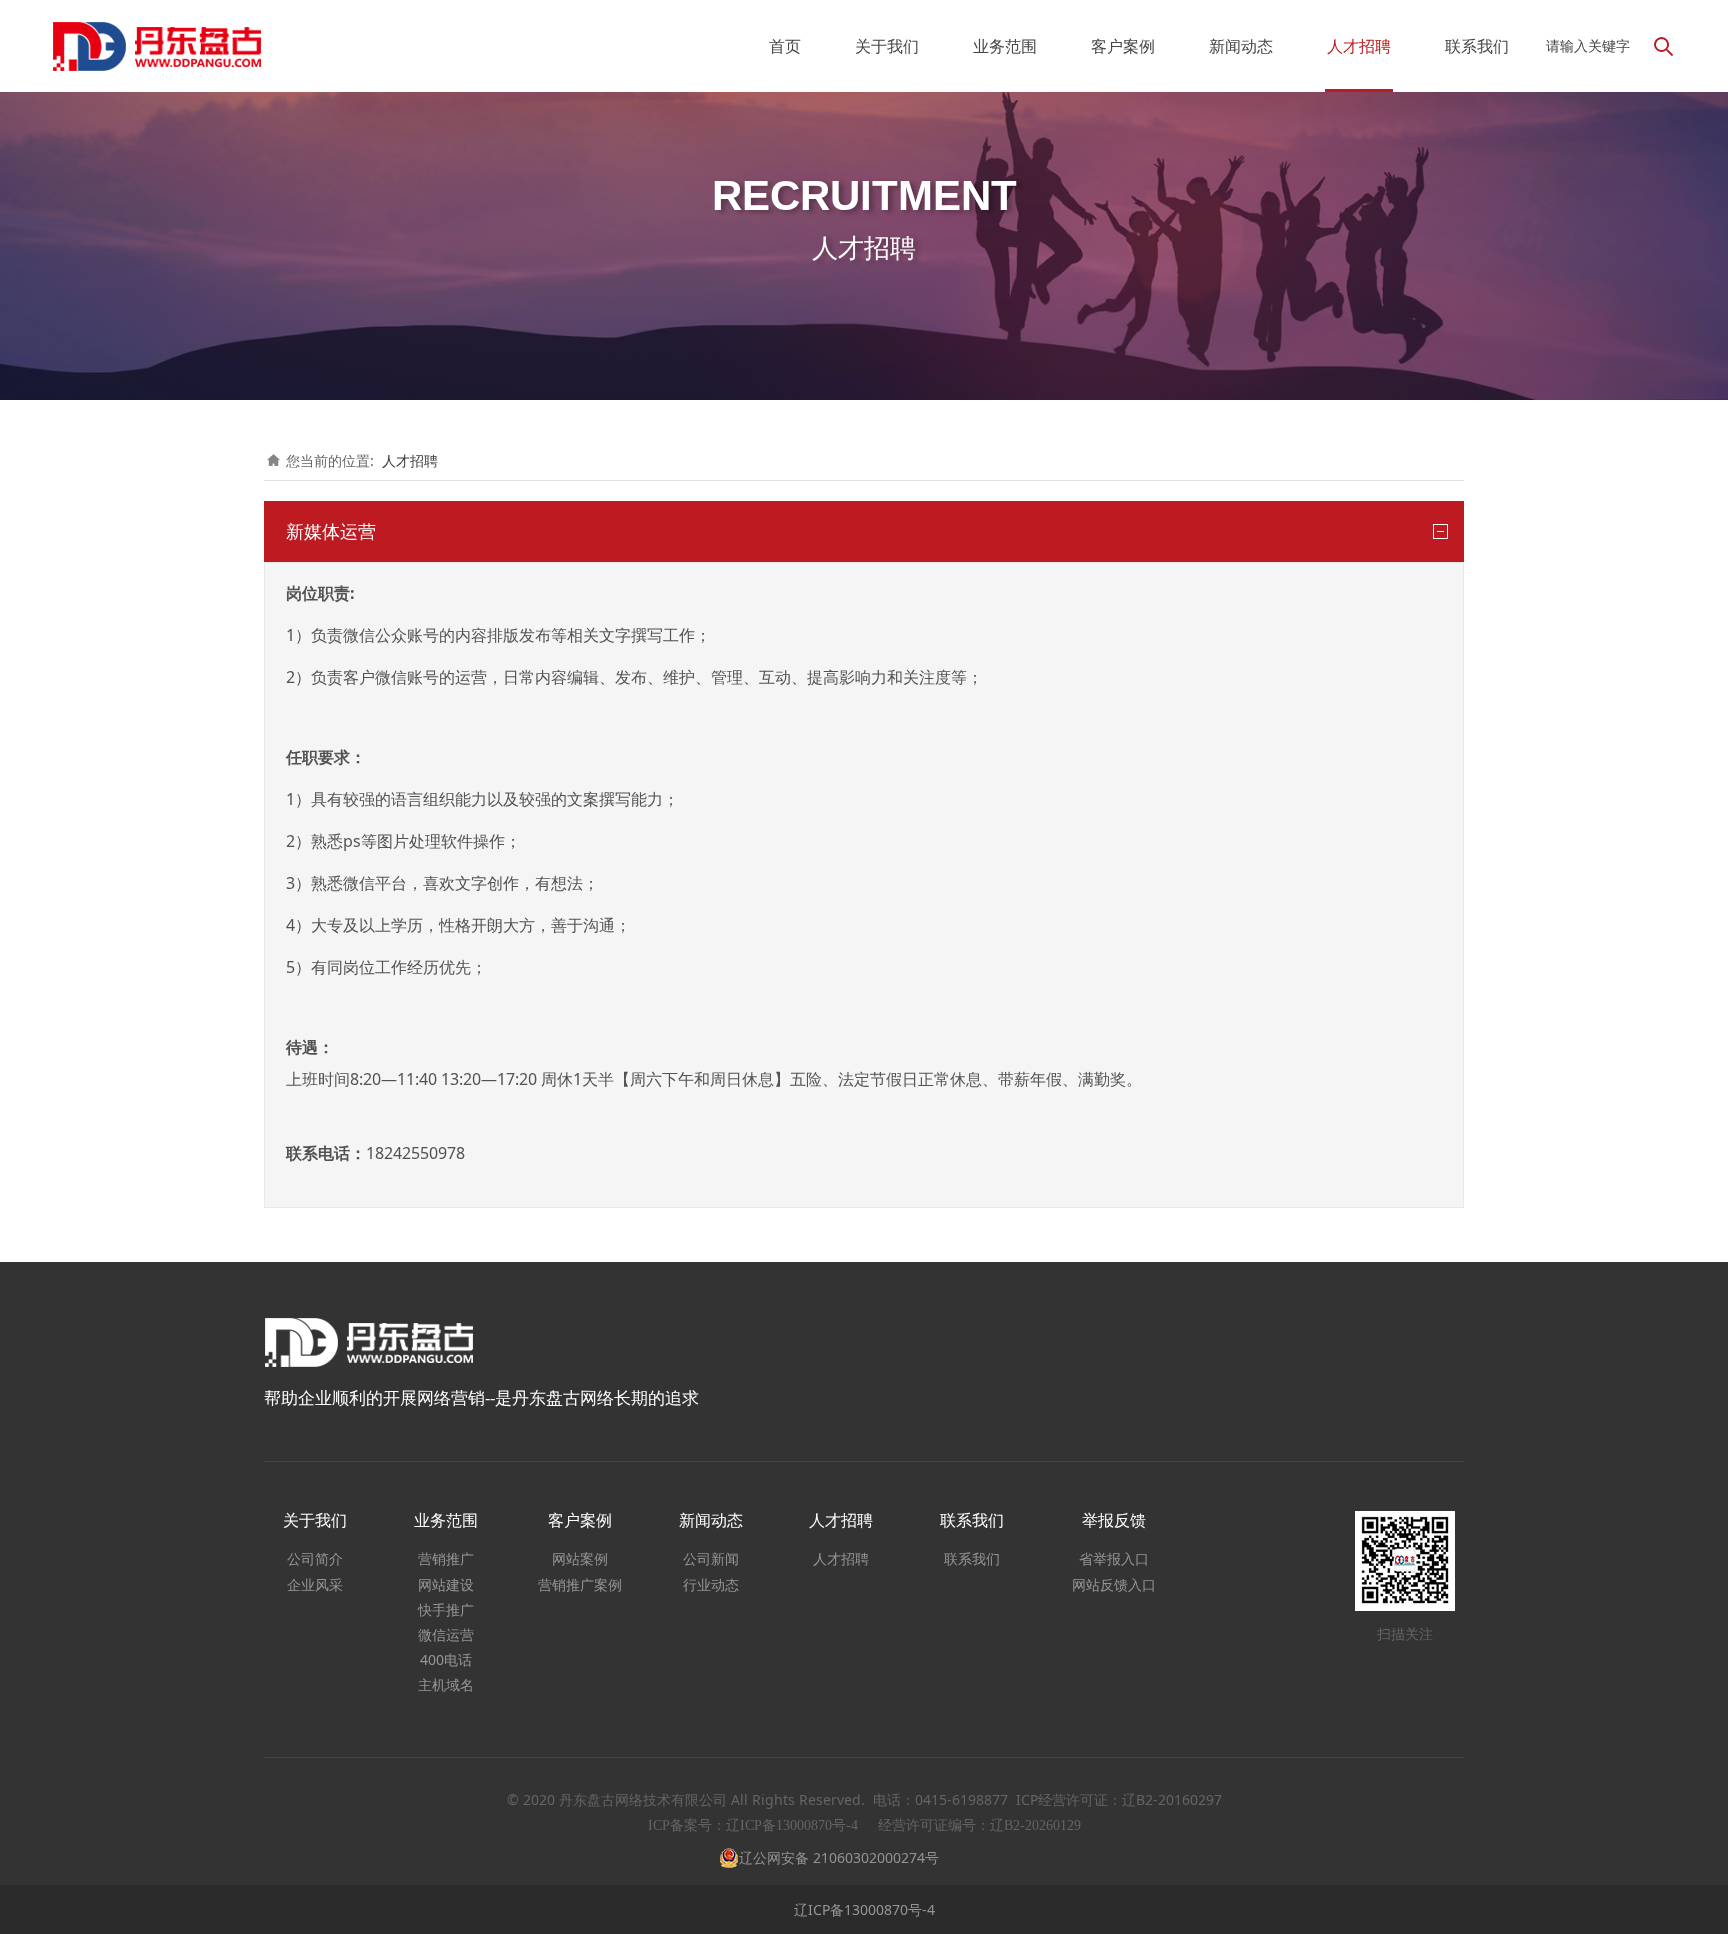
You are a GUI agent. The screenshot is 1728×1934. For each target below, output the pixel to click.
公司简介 (315, 1558)
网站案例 (580, 1558)
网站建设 (446, 1584)
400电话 (446, 1659)
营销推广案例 (580, 1584)
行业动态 (711, 1584)
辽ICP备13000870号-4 (864, 1909)
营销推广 (446, 1558)
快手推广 (446, 1609)
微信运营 (446, 1634)
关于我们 (887, 46)
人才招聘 (1359, 46)
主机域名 (446, 1684)
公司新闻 (711, 1558)
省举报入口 (1114, 1558)
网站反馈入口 (1114, 1584)
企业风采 (315, 1584)
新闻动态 (1241, 46)
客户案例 (1123, 46)
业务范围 (1005, 46)
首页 (785, 46)
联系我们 (1477, 46)
